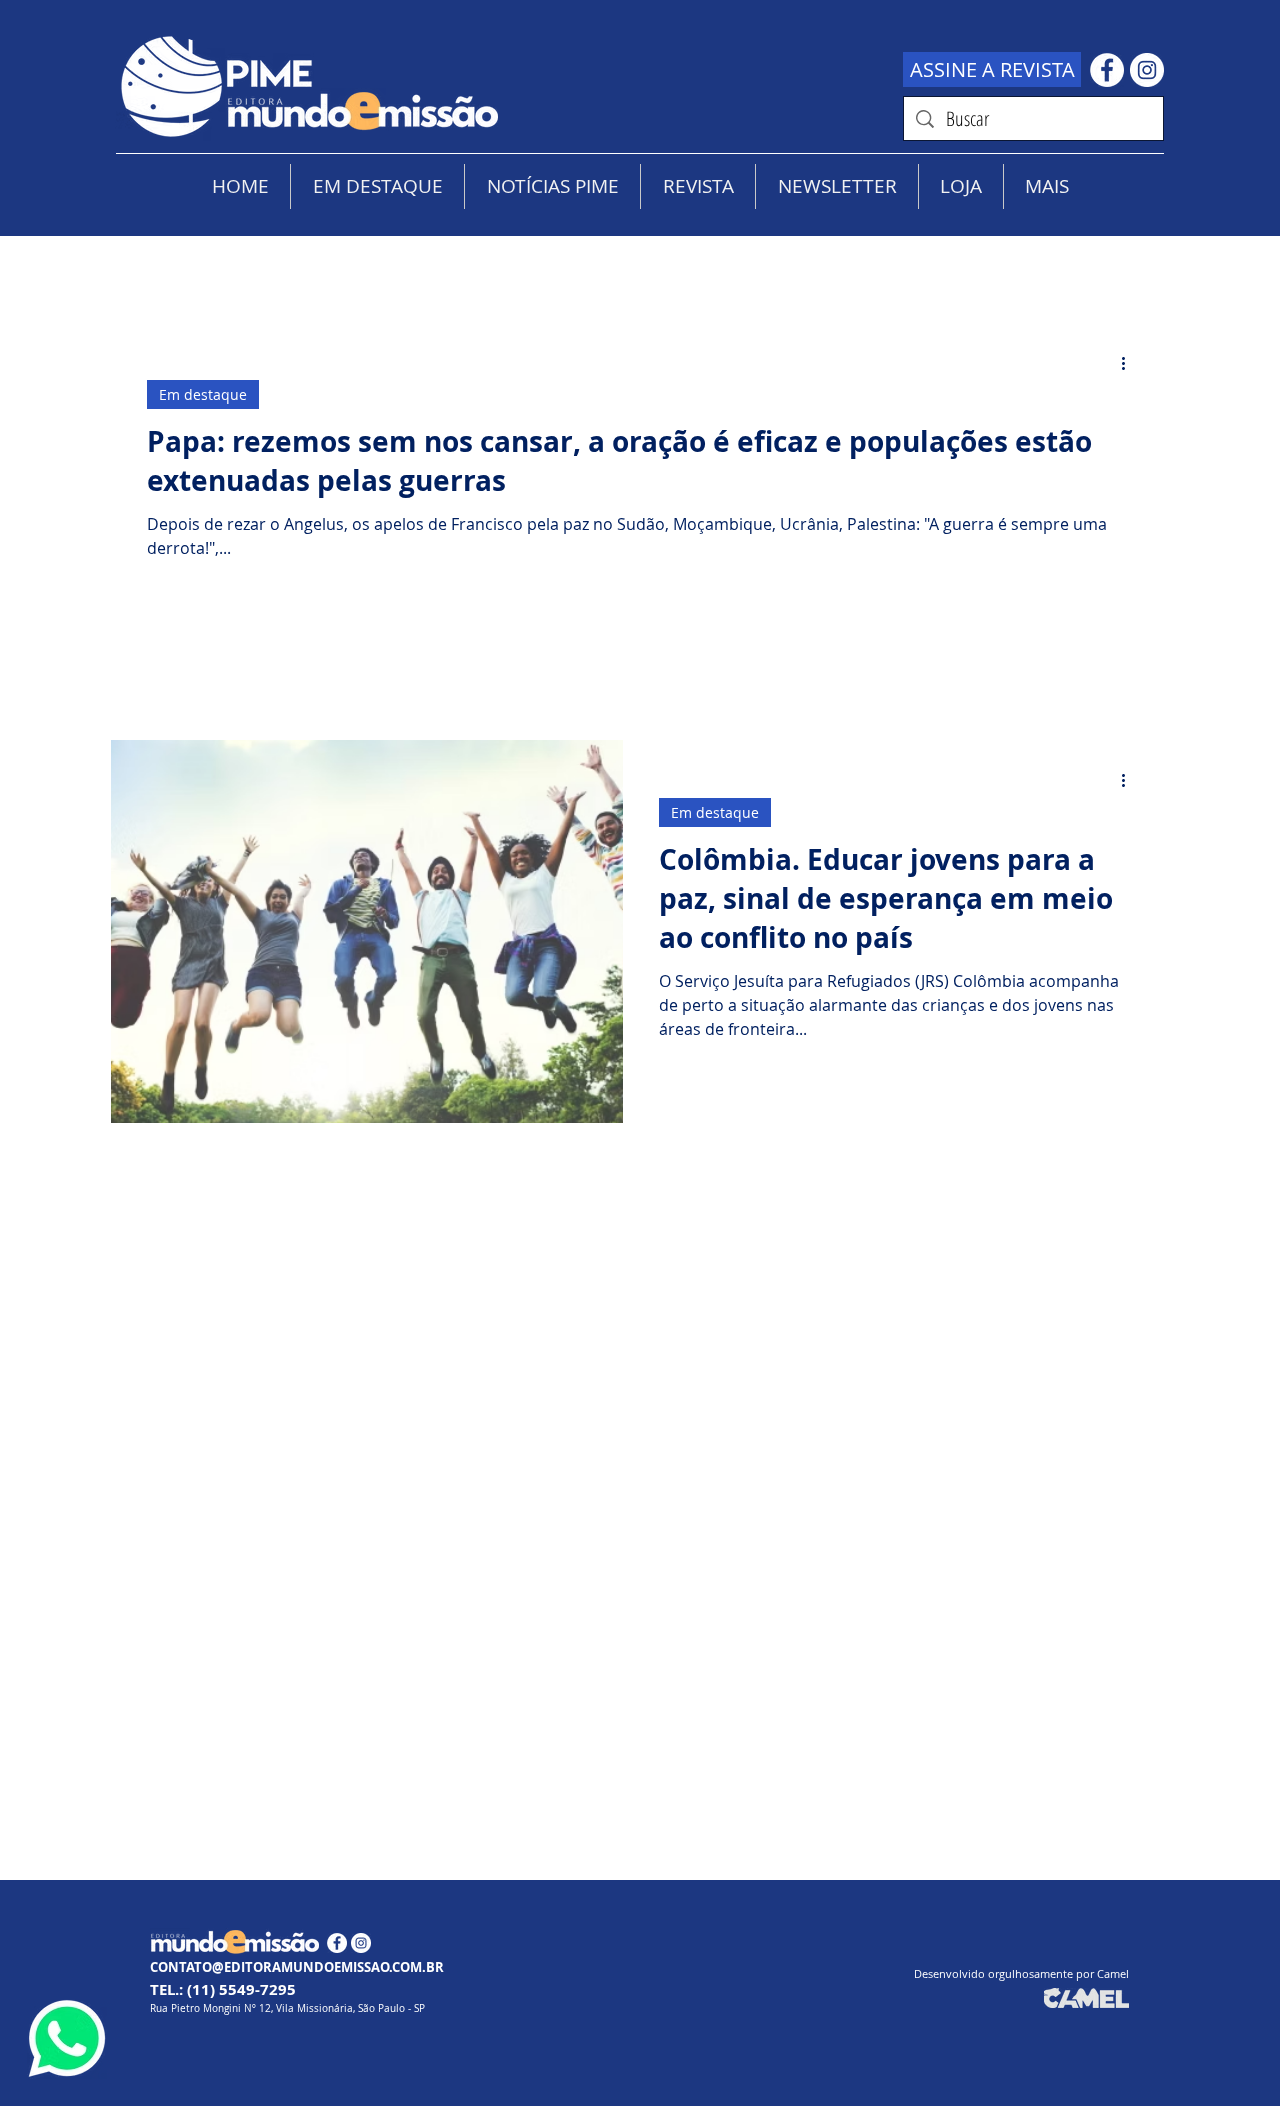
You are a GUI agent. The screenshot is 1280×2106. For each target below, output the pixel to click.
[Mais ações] (1130, 363)
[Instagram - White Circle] (1147, 70)
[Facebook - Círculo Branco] (1107, 70)
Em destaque (203, 394)
